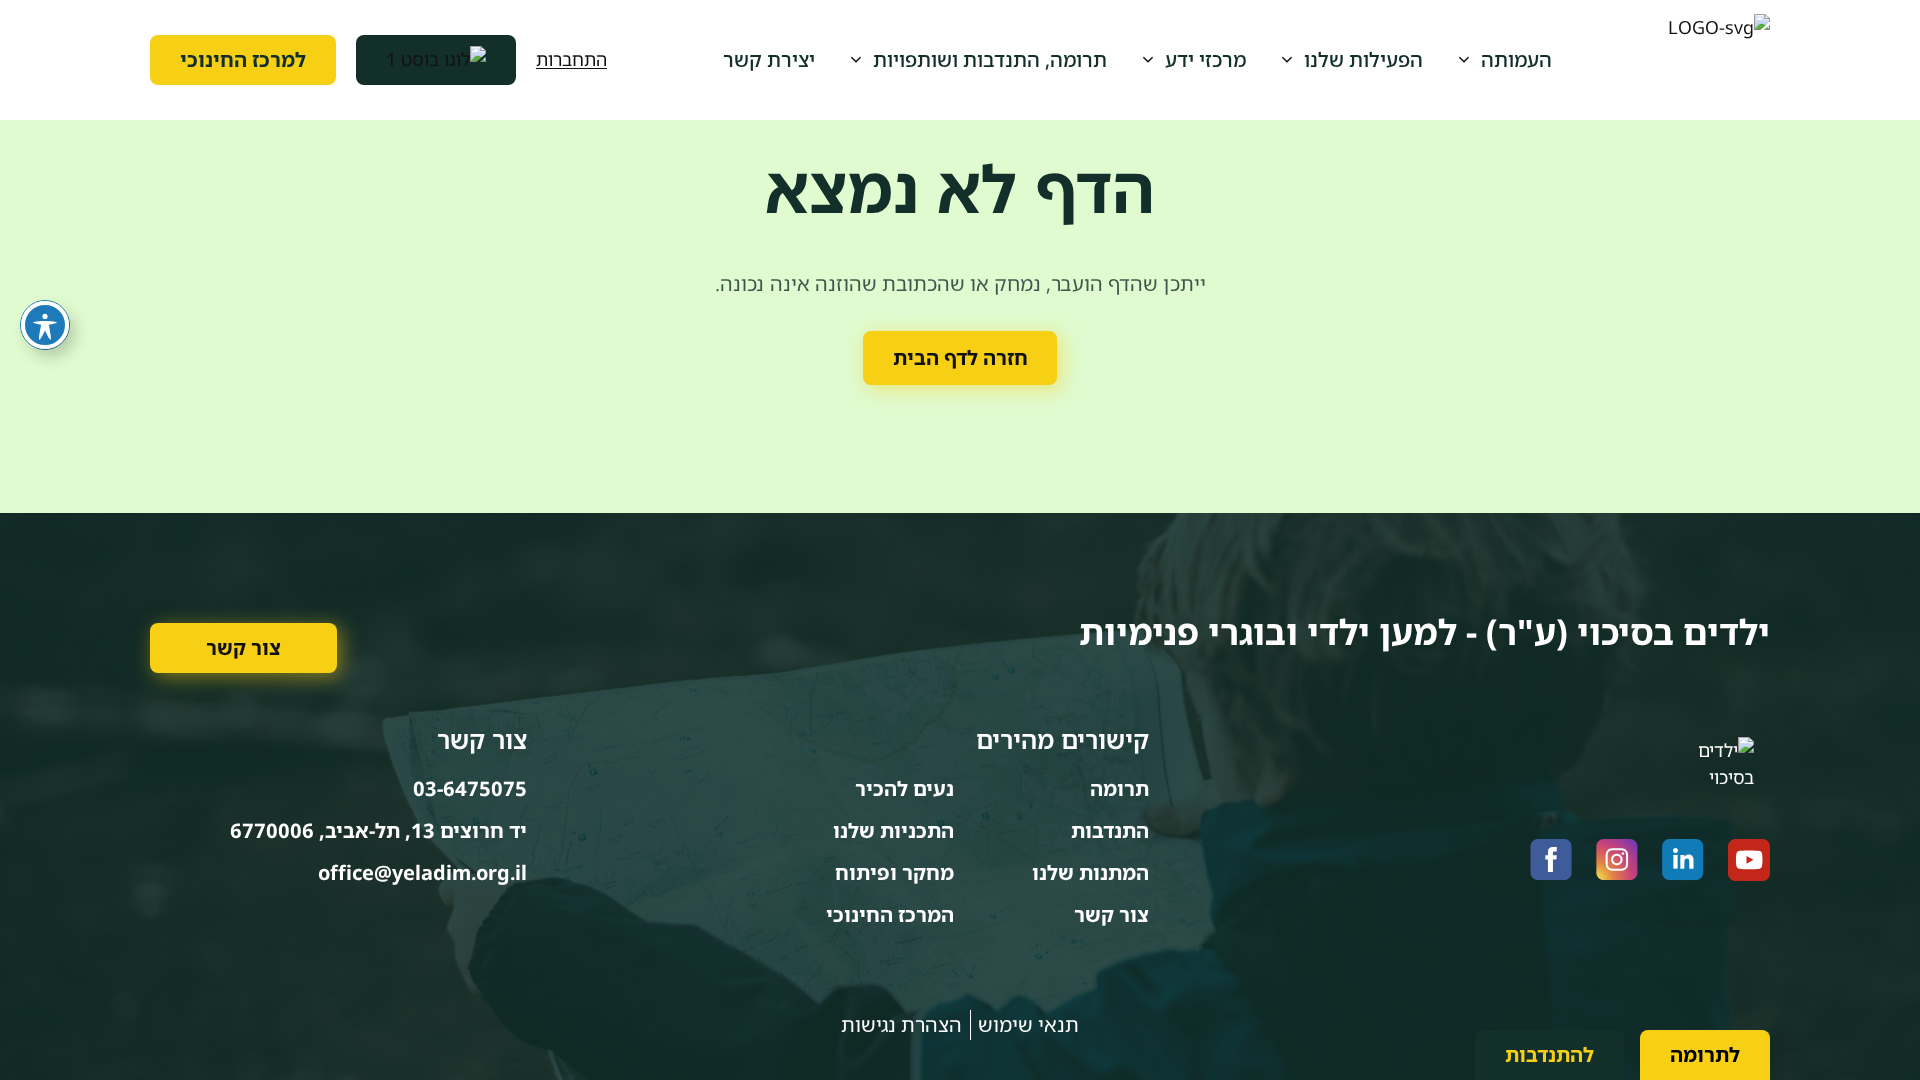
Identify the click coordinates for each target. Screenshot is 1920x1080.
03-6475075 (470, 788)
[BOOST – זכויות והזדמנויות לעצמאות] (436, 60)
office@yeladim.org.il (422, 872)
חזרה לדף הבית (960, 357)
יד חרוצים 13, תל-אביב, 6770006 (378, 830)
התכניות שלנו (893, 830)
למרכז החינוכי (243, 59)
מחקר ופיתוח (894, 872)
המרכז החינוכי (890, 914)
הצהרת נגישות (901, 1024)
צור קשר (243, 647)
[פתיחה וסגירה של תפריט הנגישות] (45, 325)
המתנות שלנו (1090, 872)
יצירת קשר (769, 59)
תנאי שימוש (1028, 1024)
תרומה (1119, 788)
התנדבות (1110, 830)
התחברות (571, 59)
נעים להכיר (904, 788)
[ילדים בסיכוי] (1719, 60)
